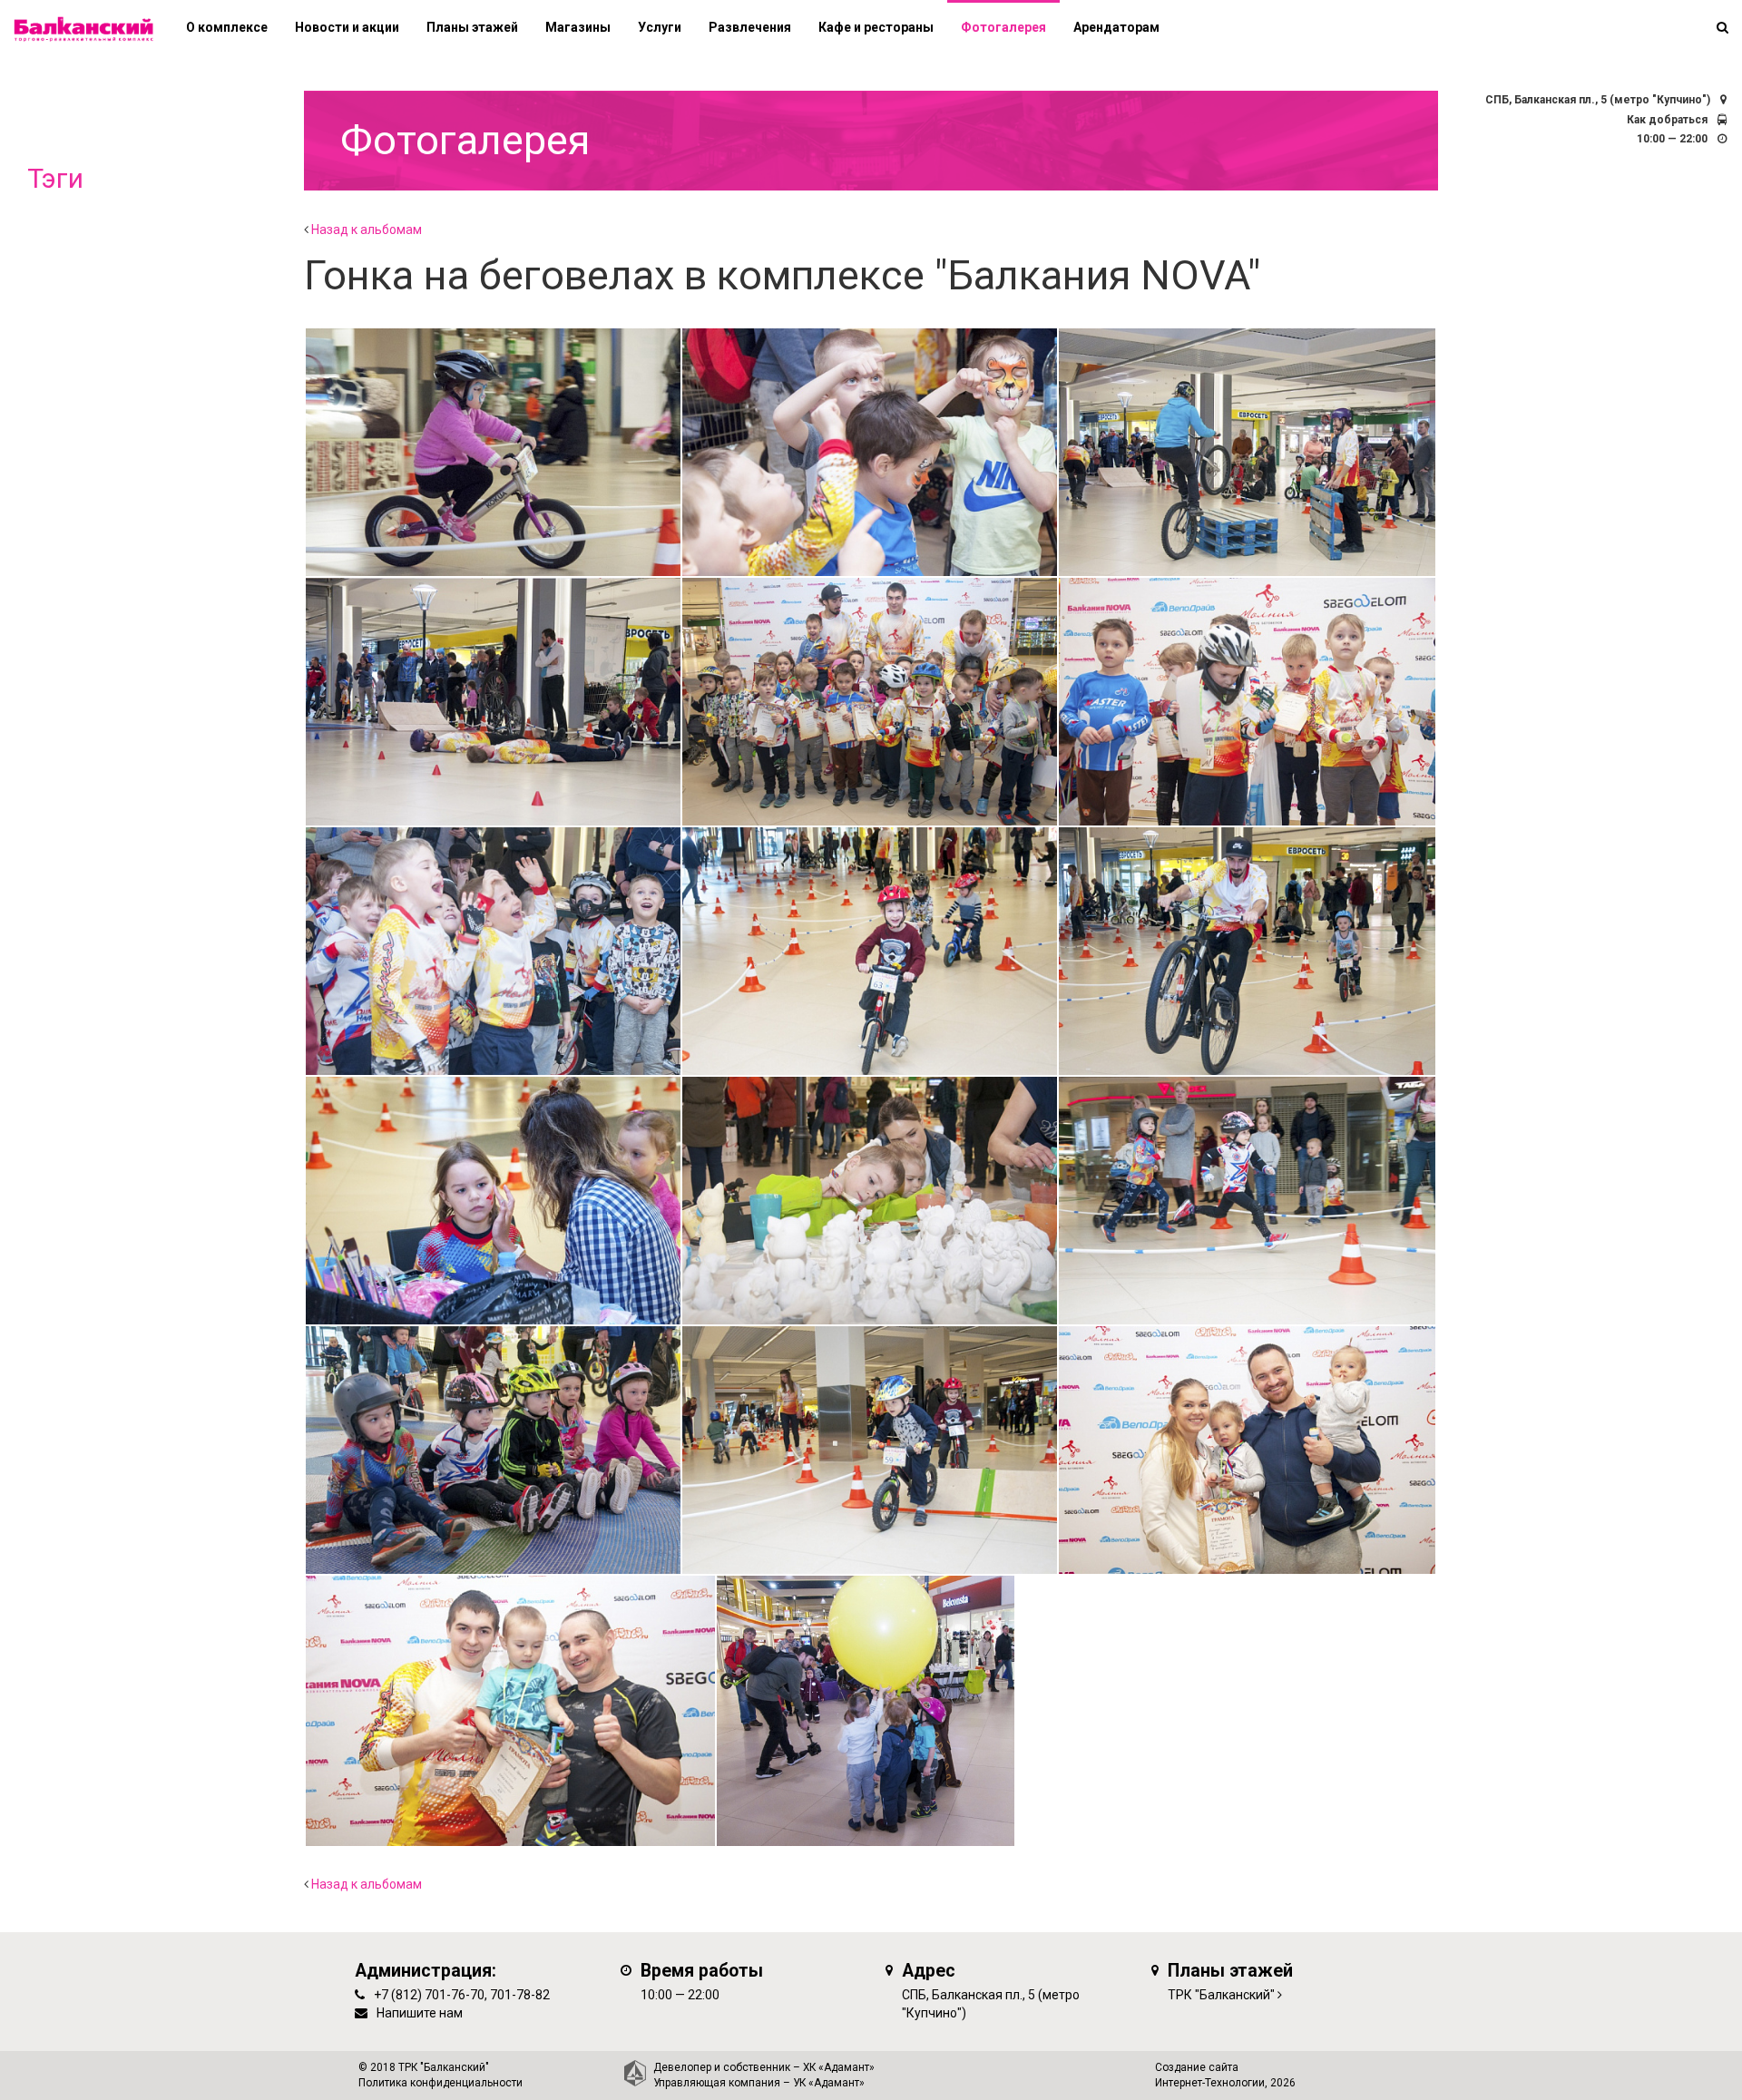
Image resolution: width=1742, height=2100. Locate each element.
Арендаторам (1116, 27)
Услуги (660, 27)
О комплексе (227, 27)
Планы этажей (472, 27)
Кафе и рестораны (876, 27)
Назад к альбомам (367, 230)
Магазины (578, 27)
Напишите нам (420, 2013)
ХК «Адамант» (839, 2067)
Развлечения (750, 27)
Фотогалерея (1003, 27)
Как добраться (1667, 120)
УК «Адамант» (829, 2083)
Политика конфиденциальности (440, 2083)
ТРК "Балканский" (1221, 1995)
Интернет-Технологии (1210, 2083)
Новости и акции (347, 27)
